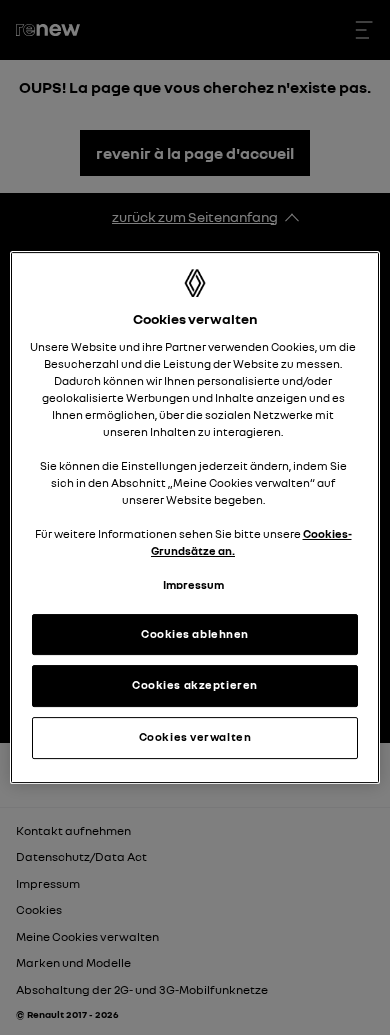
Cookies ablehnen (195, 634)
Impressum (193, 586)
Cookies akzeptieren (195, 686)
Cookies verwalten (195, 737)
